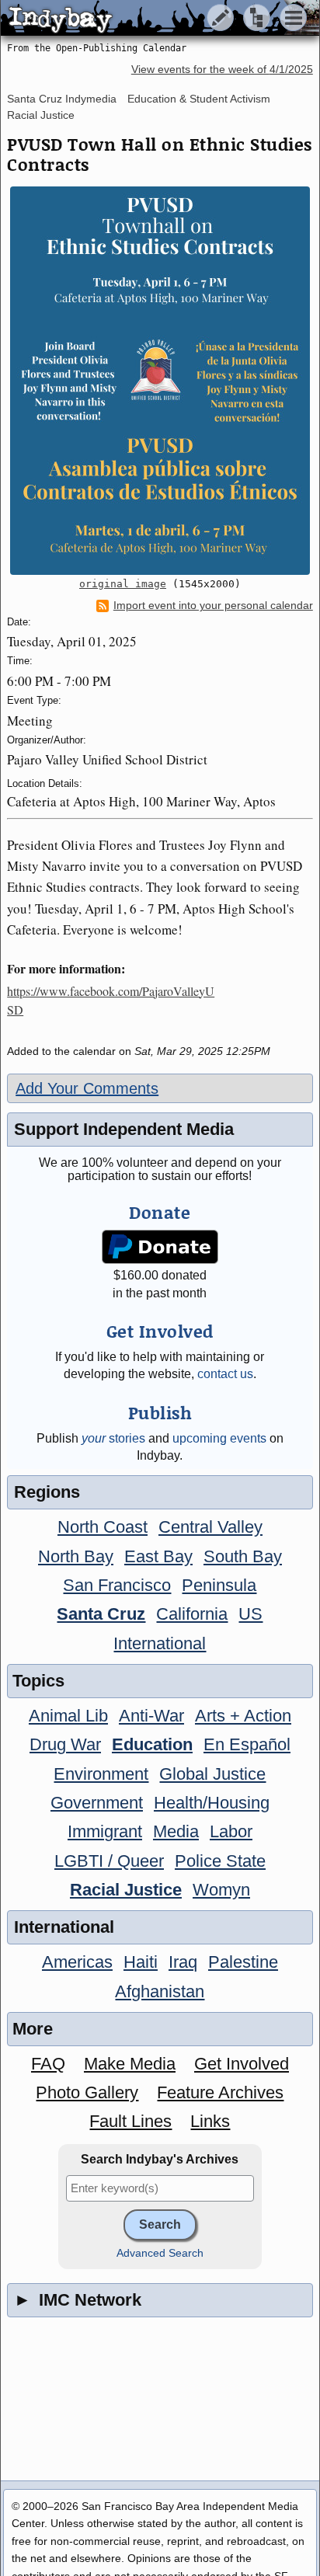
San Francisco (117, 1585)
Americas (77, 1962)
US (250, 1614)
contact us (225, 1374)
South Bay (243, 1556)
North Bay (76, 1556)
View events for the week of (222, 70)
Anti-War (151, 1716)
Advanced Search (160, 2253)
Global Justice (212, 1774)
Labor (231, 1831)
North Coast (103, 1527)
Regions (47, 1492)
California (192, 1614)
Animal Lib (68, 1716)
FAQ (48, 2064)
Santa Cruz (101, 1614)
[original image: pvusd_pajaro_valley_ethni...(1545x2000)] (160, 381)
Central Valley (210, 1527)
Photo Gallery (87, 2092)
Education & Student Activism (199, 99)
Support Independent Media (124, 1129)
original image (123, 584)
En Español (247, 1744)
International (160, 1643)
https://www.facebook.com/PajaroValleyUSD (111, 1000)
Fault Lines (130, 2121)
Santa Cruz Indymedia (62, 99)
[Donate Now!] (160, 1247)
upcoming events (219, 1438)
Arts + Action (243, 1716)
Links (210, 2121)
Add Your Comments (87, 1088)
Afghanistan (160, 1991)
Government (97, 1803)
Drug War (65, 1744)
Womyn (221, 1890)
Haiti (141, 1962)
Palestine (243, 1962)
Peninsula (219, 1585)
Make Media (130, 2064)
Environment (101, 1774)
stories (113, 1438)
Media (176, 1831)
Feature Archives (220, 2092)
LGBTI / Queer (109, 1861)
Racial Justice (41, 115)
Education (152, 1744)
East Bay (158, 1556)
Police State (220, 1861)
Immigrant (105, 1831)
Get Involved (242, 2064)
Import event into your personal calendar (213, 606)
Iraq (183, 1962)
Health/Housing (212, 1803)
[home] (146, 19)
